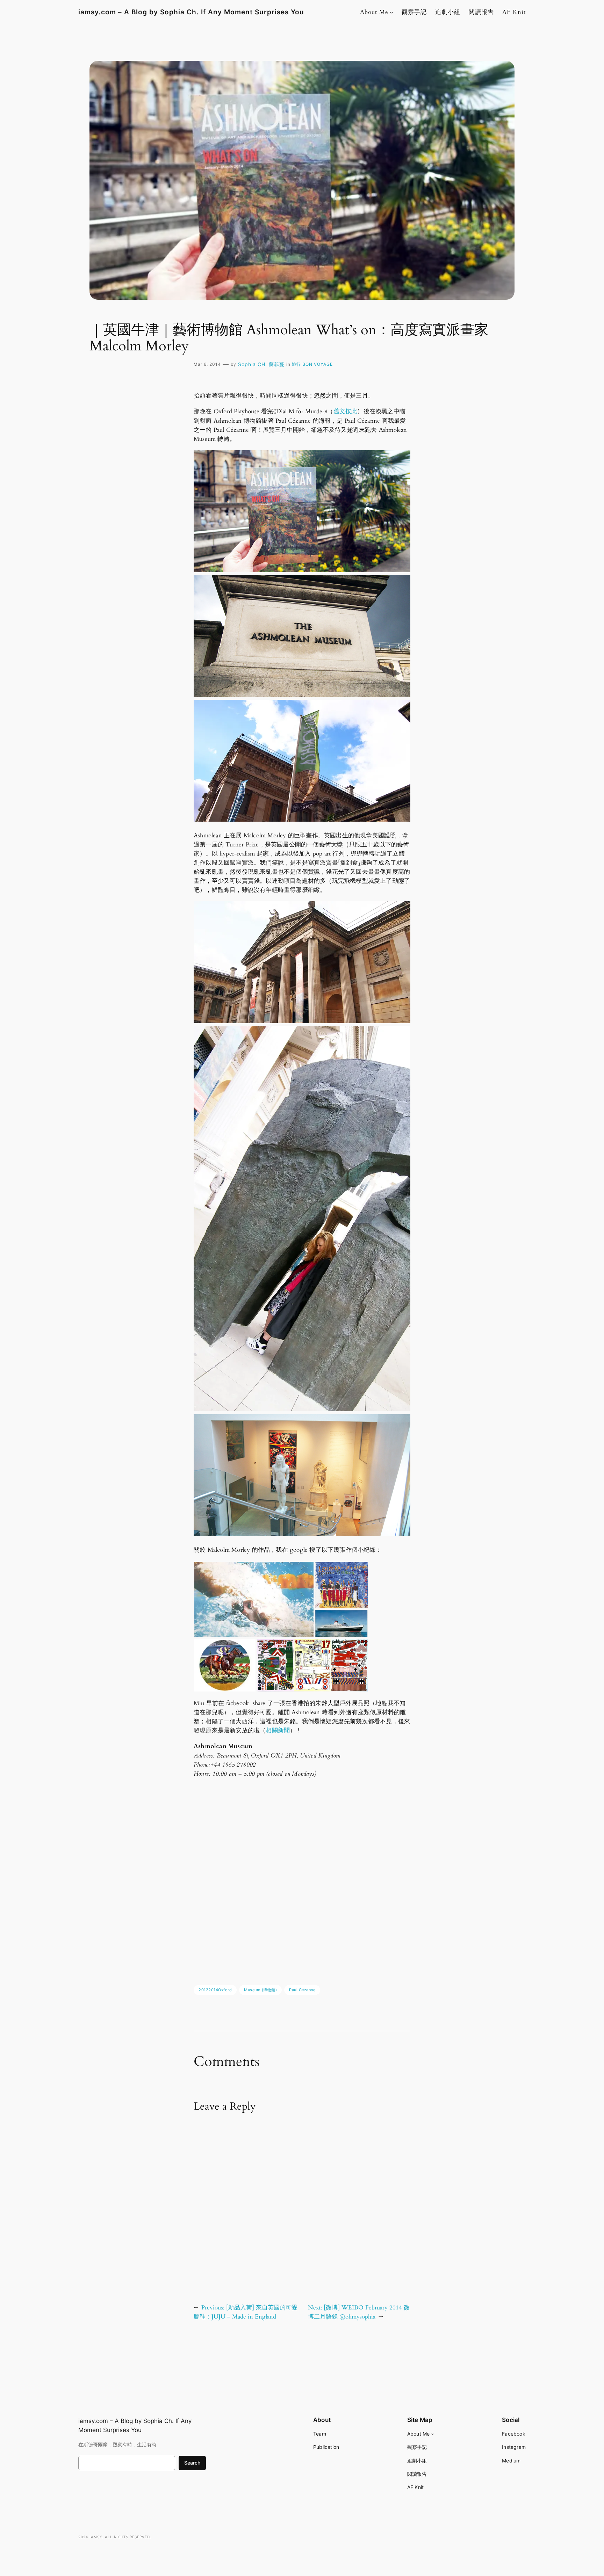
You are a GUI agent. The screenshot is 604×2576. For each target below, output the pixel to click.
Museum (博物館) (260, 1990)
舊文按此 (346, 411)
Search (192, 2463)
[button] (254, 1600)
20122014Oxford (215, 1990)
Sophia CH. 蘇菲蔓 (261, 364)
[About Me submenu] (391, 12)
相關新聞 (278, 1730)
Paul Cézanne (302, 1990)
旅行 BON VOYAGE (312, 364)
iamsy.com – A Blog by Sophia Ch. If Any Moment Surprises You (191, 12)
